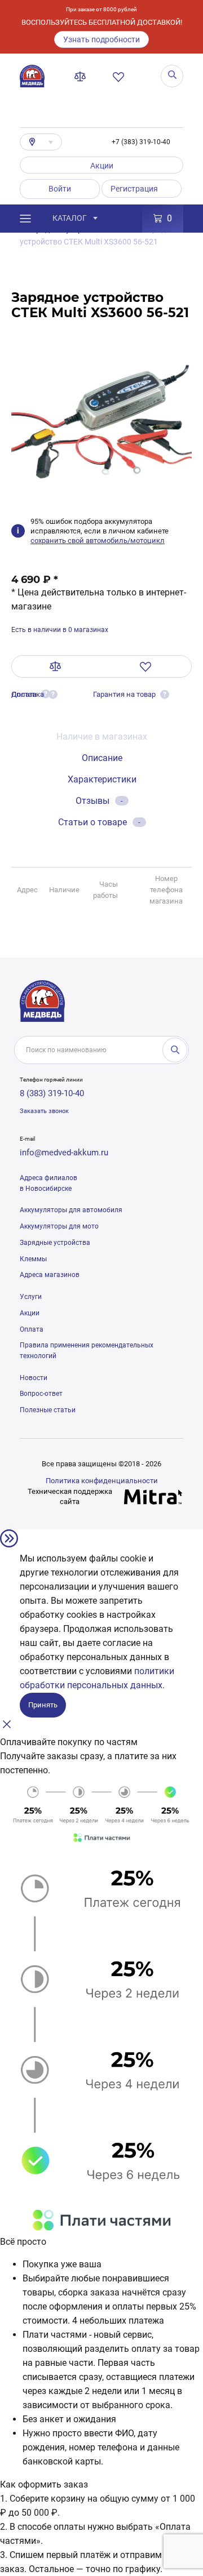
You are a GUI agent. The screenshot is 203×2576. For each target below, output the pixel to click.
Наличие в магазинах (102, 737)
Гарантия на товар (124, 694)
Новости (34, 1378)
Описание (102, 758)
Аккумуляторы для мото (59, 1226)
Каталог (70, 218)
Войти (60, 189)
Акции (102, 166)
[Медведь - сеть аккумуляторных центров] (32, 76)
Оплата (32, 1329)
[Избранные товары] (121, 77)
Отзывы (99, 801)
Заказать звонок (44, 1111)
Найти (175, 1050)
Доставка (28, 694)
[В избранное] (146, 666)
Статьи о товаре (99, 822)
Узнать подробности (101, 39)
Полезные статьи (48, 1410)
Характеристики (102, 779)
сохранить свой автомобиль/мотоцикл (98, 540)
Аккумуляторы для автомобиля (71, 1210)
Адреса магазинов (50, 1275)
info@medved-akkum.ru (64, 1153)
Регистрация (134, 189)
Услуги (31, 1297)
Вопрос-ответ (41, 1394)
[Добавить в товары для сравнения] (56, 666)
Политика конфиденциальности (102, 1481)
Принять (43, 1705)
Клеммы (33, 1259)
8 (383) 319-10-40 (52, 1093)
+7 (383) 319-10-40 (141, 142)
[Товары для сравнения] (82, 77)
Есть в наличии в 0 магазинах (60, 630)
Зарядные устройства (55, 1243)
